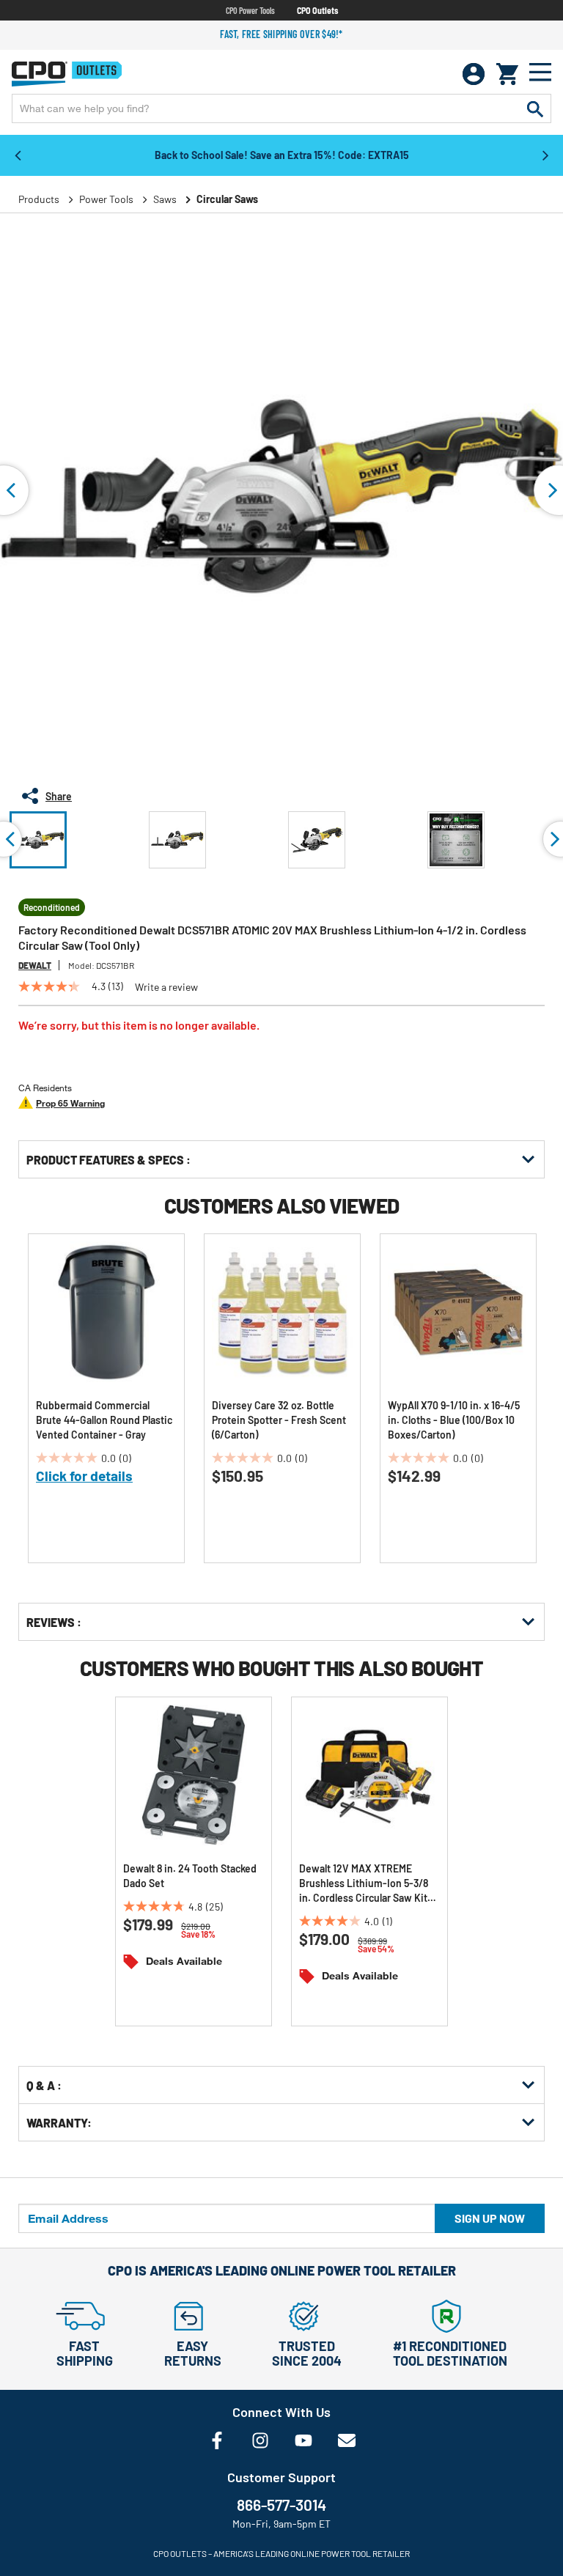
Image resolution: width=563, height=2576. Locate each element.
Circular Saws (227, 199)
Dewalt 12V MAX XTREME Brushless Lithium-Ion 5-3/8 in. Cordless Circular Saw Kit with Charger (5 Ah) (364, 1884)
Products (39, 199)
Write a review (166, 987)
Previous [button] (18, 155)
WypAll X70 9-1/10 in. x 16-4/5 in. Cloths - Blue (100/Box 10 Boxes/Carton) (454, 1420)
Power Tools (106, 199)
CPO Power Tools (250, 10)
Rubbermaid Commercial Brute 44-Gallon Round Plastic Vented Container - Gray (104, 1420)
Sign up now (490, 2218)
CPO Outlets (317, 10)
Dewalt (35, 965)
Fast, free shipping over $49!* (281, 34)
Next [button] (545, 155)
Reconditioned (52, 907)
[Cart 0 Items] (507, 74)
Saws (165, 199)
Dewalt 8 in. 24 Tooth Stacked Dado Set (190, 1876)
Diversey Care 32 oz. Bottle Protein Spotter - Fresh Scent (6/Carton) (279, 1420)
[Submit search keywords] (535, 108)
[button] (38, 840)
